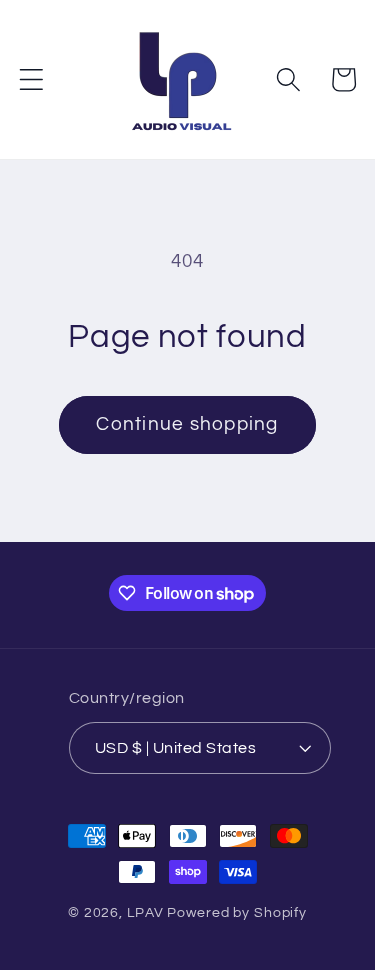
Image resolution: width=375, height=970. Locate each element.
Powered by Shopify (237, 913)
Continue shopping (187, 424)
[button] (31, 79)
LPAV (145, 913)
